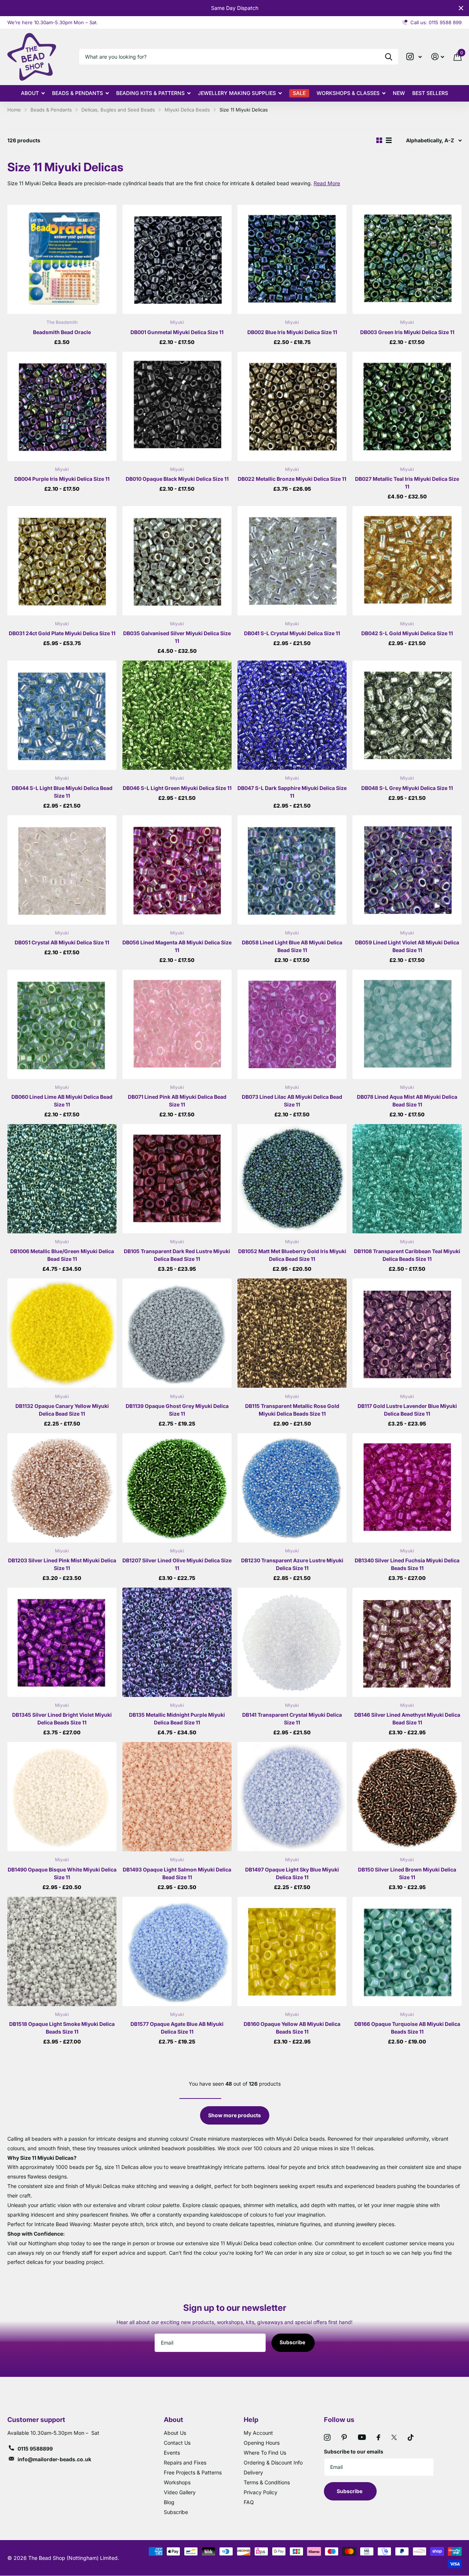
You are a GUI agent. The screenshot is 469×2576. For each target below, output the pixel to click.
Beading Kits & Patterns (150, 93)
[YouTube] (362, 2437)
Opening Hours (262, 2443)
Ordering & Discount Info (273, 2462)
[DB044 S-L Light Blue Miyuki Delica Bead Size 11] (62, 715)
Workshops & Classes (348, 93)
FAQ (249, 2502)
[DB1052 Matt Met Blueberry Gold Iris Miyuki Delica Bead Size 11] (292, 1179)
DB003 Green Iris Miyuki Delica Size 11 (407, 332)
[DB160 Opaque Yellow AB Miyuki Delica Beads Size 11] (292, 1951)
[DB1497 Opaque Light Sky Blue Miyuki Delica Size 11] (292, 1797)
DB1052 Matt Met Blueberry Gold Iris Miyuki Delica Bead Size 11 (292, 1255)
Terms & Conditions (267, 2482)
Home (14, 110)
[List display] (389, 140)
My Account (258, 2433)
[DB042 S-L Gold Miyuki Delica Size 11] (407, 561)
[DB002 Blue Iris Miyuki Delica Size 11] (292, 259)
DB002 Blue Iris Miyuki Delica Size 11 (292, 332)
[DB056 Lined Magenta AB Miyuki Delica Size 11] (177, 870)
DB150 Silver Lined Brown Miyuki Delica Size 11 (407, 1873)
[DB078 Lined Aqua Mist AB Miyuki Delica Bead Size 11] (407, 1024)
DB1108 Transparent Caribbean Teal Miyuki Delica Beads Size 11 (407, 1255)
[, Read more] (414, 57)
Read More (327, 183)
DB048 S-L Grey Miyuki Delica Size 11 (407, 788)
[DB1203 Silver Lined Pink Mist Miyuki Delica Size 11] (62, 1488)
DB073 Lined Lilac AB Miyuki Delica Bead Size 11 (292, 1101)
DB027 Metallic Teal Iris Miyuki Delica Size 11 (407, 483)
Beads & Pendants (77, 93)
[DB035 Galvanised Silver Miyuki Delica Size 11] (177, 561)
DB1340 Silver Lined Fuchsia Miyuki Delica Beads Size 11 (407, 1564)
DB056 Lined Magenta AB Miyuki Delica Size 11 (177, 946)
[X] (394, 2437)
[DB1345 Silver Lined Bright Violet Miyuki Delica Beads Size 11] (62, 1642)
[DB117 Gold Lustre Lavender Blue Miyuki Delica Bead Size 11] (407, 1333)
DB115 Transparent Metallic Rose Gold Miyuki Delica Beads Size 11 (292, 1410)
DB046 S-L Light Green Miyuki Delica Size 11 (177, 788)
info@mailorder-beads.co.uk (54, 2459)
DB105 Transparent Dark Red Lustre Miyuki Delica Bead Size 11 (177, 1255)
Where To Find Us (265, 2453)
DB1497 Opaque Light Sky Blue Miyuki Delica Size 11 (292, 1873)
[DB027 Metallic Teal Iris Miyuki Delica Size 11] (407, 406)
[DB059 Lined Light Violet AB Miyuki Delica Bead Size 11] (407, 870)
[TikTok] (411, 2437)
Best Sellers (430, 93)
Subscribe (293, 2342)
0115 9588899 (35, 2449)
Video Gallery (180, 2492)
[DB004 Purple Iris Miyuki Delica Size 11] (62, 406)
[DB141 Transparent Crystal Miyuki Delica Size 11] (292, 1642)
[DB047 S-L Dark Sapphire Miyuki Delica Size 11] (292, 715)
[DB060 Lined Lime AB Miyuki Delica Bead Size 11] (62, 1024)
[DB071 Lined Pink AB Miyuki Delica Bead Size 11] (177, 1024)
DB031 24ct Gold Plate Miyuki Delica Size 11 (62, 633)
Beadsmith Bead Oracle (62, 332)
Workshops (177, 2482)
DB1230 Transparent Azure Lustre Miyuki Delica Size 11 (292, 1564)
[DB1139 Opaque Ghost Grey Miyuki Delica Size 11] (177, 1333)
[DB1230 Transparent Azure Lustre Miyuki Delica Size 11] (292, 1488)
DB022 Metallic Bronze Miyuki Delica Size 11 (292, 479)
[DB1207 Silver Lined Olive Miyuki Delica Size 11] (177, 1488)
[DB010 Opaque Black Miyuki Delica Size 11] (177, 406)
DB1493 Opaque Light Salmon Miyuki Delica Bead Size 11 (177, 1873)
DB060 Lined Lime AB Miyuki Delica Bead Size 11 (62, 1101)
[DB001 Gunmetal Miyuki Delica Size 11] (177, 259)
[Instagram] (327, 2437)
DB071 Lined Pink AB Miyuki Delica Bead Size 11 (177, 1101)
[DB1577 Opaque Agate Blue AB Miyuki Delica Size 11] (177, 1951)
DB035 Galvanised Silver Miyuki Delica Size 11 (177, 637)
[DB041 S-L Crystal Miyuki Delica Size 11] (292, 561)
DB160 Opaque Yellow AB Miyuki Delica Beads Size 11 (292, 2028)
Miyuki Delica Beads (187, 110)
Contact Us (177, 2443)
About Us (175, 2433)
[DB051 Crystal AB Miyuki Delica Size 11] (62, 870)
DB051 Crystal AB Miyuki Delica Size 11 (62, 942)
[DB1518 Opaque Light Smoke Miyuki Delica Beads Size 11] (62, 1951)
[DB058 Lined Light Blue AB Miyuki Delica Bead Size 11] (292, 870)
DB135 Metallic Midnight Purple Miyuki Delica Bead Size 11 (177, 1719)
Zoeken (389, 57)
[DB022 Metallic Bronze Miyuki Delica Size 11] (292, 406)
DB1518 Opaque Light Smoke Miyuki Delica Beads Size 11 (62, 2028)
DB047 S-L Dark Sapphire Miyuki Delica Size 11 (292, 792)
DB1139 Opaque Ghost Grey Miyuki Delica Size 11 (177, 1410)
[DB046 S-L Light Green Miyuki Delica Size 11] (177, 715)
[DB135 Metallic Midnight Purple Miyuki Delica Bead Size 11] (177, 1642)
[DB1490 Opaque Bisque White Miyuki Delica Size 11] (62, 1797)
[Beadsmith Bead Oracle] (62, 259)
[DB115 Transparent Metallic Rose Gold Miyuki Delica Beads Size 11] (292, 1333)
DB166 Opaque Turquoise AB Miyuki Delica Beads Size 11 (407, 2028)
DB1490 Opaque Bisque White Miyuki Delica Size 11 (62, 1873)
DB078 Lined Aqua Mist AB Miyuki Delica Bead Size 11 (407, 1101)
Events (172, 2453)
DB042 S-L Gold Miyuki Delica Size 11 (407, 633)
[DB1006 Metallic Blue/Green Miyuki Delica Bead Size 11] (62, 1179)
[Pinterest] (344, 2437)
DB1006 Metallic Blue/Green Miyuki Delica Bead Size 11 (62, 1255)
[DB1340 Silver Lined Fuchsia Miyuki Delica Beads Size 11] (407, 1488)
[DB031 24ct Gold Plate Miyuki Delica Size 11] (62, 561)
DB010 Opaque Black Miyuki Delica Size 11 (177, 479)
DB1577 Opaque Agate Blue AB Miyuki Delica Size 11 (177, 2028)
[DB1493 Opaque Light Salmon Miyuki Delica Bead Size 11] (177, 1797)
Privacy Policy (261, 2492)
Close (461, 8)
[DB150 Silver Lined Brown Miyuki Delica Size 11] (407, 1797)
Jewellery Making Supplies (237, 93)
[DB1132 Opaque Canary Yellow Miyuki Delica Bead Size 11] (62, 1333)
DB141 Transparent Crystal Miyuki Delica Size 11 (292, 1719)
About (30, 93)
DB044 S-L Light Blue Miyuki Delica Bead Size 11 (62, 792)
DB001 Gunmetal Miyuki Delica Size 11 (177, 332)
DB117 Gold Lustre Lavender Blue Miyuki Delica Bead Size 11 (407, 1410)
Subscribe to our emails (354, 2451)
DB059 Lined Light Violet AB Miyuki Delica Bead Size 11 (407, 946)
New (399, 93)
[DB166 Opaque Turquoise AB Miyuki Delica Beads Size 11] (407, 1951)
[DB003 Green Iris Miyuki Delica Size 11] (407, 259)
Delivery (253, 2472)
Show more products (234, 2115)
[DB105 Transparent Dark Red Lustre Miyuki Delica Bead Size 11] (177, 1179)
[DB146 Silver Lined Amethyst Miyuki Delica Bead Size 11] (407, 1642)
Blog (169, 2502)
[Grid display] (379, 140)
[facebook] (378, 2437)
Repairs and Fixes (185, 2462)
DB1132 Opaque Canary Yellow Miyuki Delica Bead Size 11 (62, 1410)
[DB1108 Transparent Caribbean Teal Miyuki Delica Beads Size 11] (407, 1179)
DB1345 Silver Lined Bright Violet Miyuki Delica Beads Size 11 (62, 1719)
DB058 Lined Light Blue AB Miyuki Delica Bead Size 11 (292, 946)
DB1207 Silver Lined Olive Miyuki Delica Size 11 (177, 1564)
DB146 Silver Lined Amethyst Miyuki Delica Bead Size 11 (407, 1719)
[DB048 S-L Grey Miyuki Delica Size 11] (407, 715)
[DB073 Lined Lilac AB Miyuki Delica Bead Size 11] (292, 1024)
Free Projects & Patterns (193, 2472)
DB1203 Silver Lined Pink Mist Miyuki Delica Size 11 (62, 1564)
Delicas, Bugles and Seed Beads (118, 110)
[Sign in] (438, 57)
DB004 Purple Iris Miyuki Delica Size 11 (62, 479)
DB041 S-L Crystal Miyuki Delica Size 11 (292, 633)
